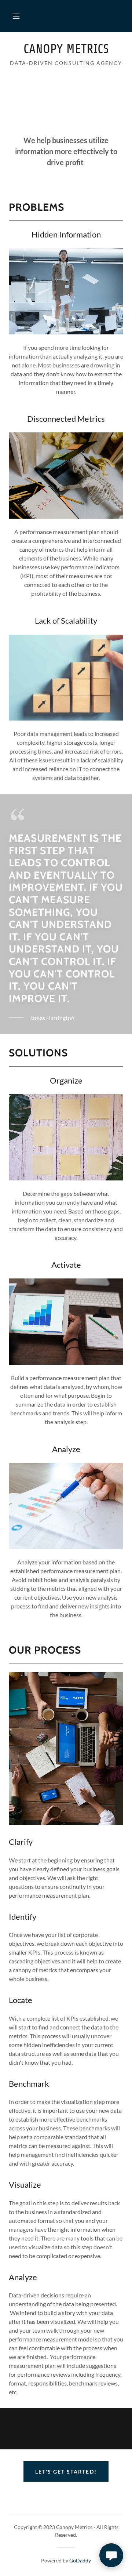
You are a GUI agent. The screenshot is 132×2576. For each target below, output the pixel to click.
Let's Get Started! (66, 2472)
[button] (16, 16)
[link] (66, 49)
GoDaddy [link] (80, 2560)
